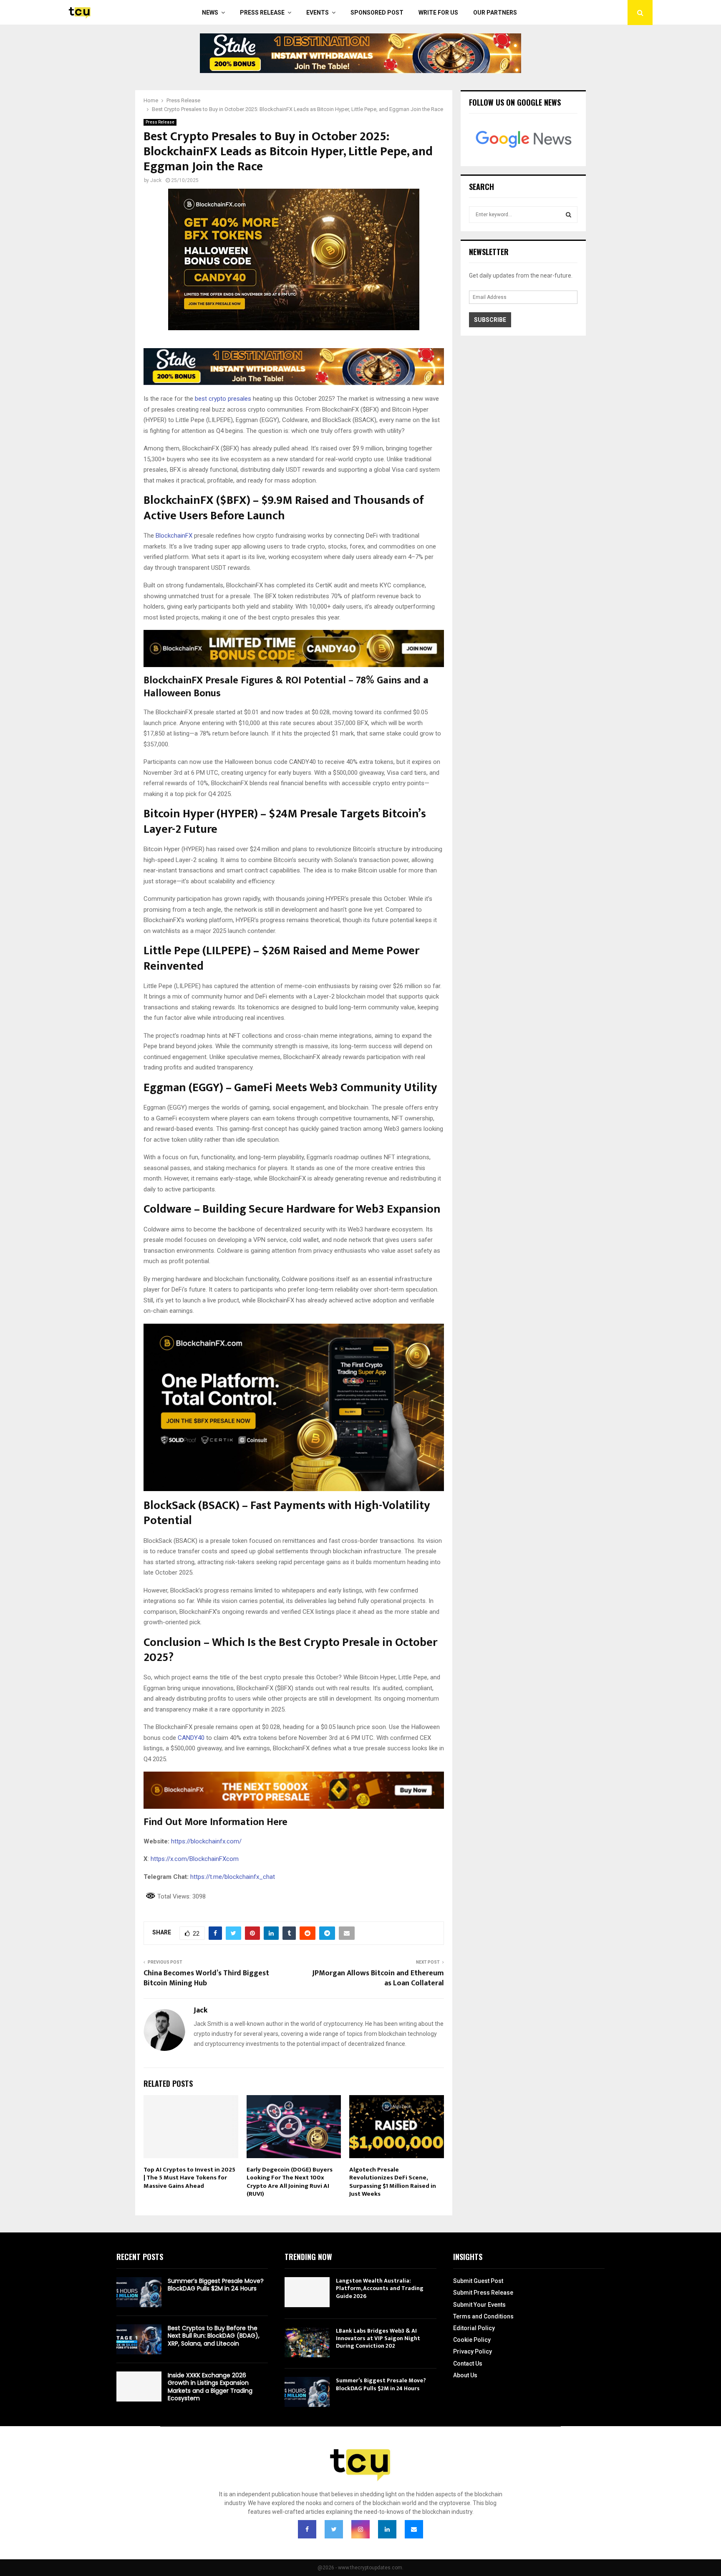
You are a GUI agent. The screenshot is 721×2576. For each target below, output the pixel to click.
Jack (156, 180)
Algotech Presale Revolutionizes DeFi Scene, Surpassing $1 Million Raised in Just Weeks (393, 2182)
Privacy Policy (473, 2351)
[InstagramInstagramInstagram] (360, 2529)
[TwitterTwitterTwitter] (334, 2529)
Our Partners (495, 13)
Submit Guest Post (478, 2281)
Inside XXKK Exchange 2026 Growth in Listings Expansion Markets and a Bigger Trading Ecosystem (210, 2387)
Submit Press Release (483, 2293)
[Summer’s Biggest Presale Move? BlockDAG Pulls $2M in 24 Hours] (139, 2292)
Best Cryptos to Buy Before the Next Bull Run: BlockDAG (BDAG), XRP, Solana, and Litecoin (214, 2336)
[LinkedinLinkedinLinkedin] (387, 2529)
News (210, 13)
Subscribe (490, 320)
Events (318, 13)
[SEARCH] (568, 215)
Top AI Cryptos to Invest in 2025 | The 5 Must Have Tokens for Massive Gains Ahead (189, 2178)
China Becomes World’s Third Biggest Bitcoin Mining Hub (206, 1978)
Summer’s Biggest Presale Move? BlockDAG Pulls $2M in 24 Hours (216, 2285)
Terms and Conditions (483, 2316)
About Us (465, 2375)
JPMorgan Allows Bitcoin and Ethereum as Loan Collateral (378, 1978)
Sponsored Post (377, 13)
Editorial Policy (474, 2328)
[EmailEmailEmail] (414, 2529)
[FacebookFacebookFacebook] (307, 2529)
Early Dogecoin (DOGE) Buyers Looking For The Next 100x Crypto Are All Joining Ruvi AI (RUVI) (290, 2182)
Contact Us (468, 2364)
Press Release (262, 13)
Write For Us (438, 13)
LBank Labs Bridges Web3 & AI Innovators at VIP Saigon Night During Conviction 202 (378, 2338)
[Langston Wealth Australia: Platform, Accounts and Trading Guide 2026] (307, 2292)
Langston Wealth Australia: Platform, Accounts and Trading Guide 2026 (380, 2288)
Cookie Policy (472, 2340)
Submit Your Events (479, 2305)
